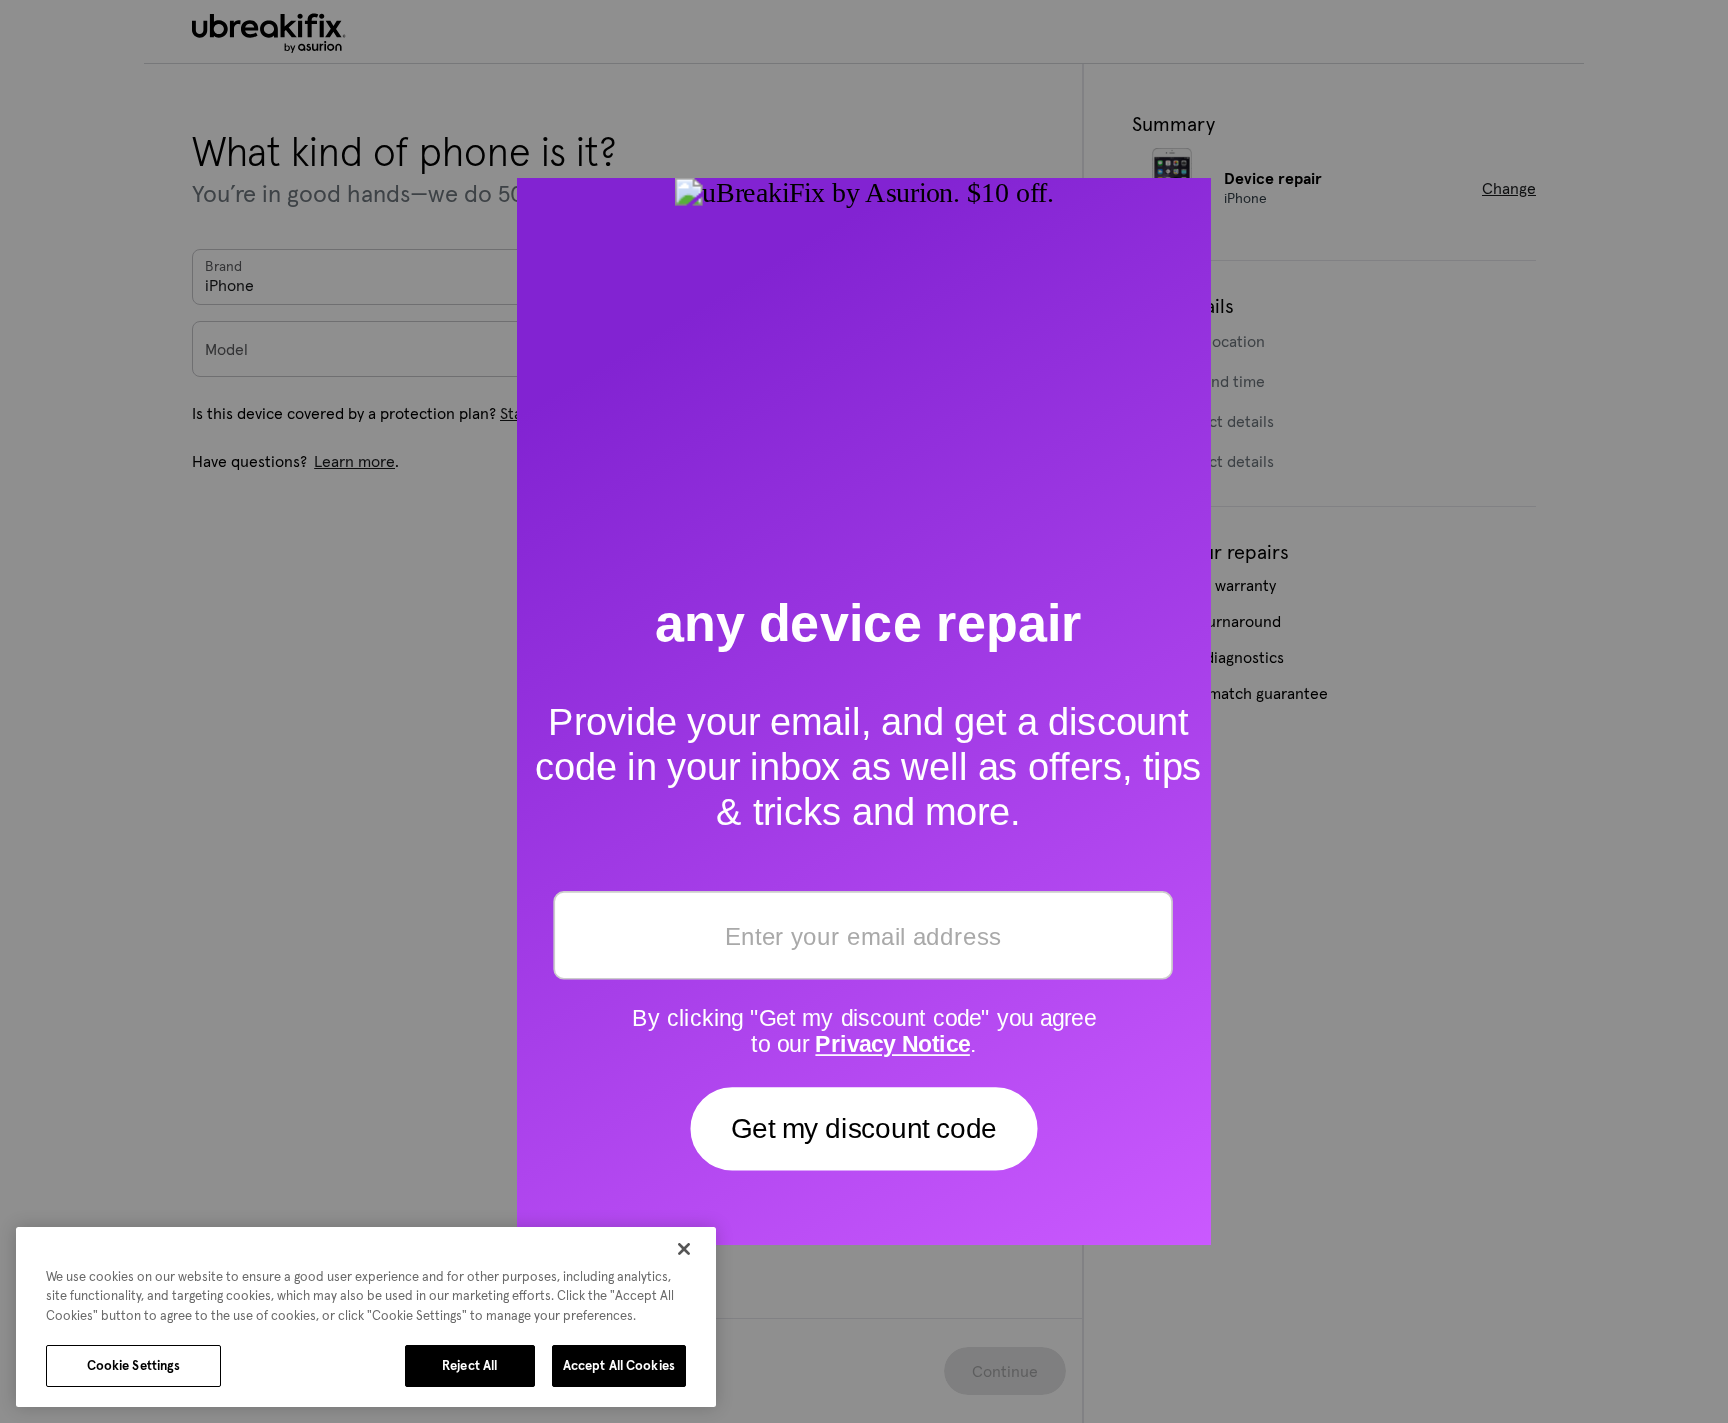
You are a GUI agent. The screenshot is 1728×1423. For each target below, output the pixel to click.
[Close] (684, 1249)
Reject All (469, 1365)
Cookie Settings (134, 1365)
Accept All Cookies (619, 1365)
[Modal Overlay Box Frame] (864, 711)
